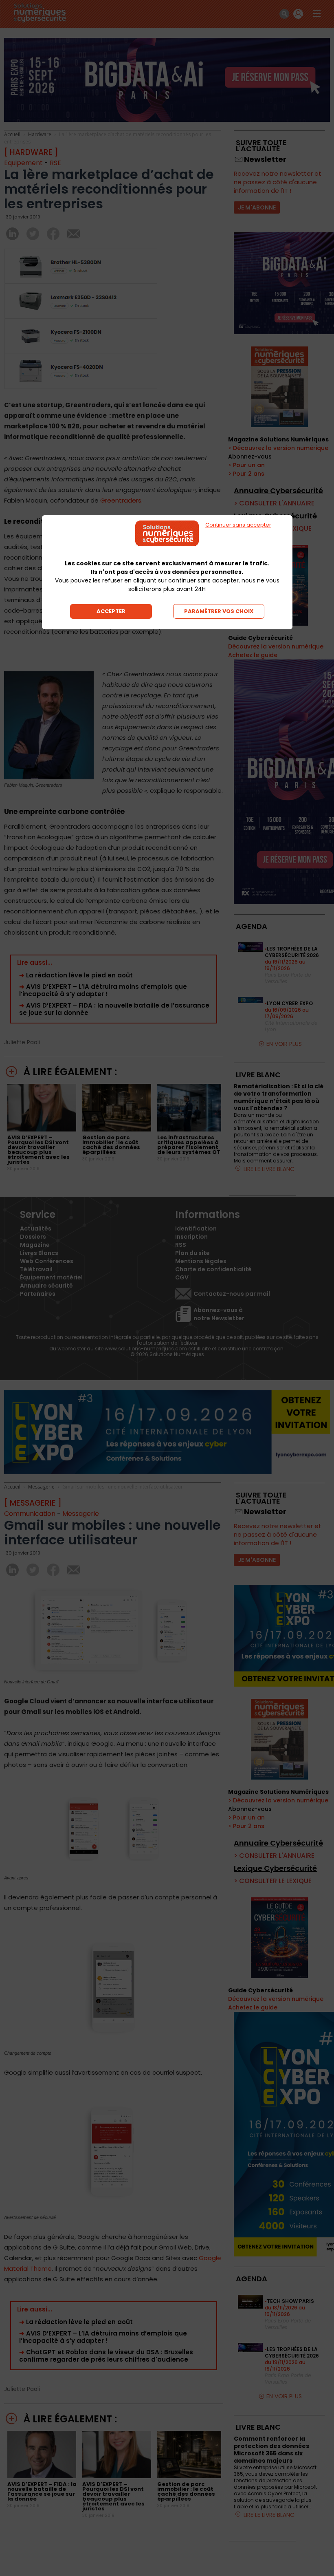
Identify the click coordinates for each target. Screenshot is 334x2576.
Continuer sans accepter (238, 525)
